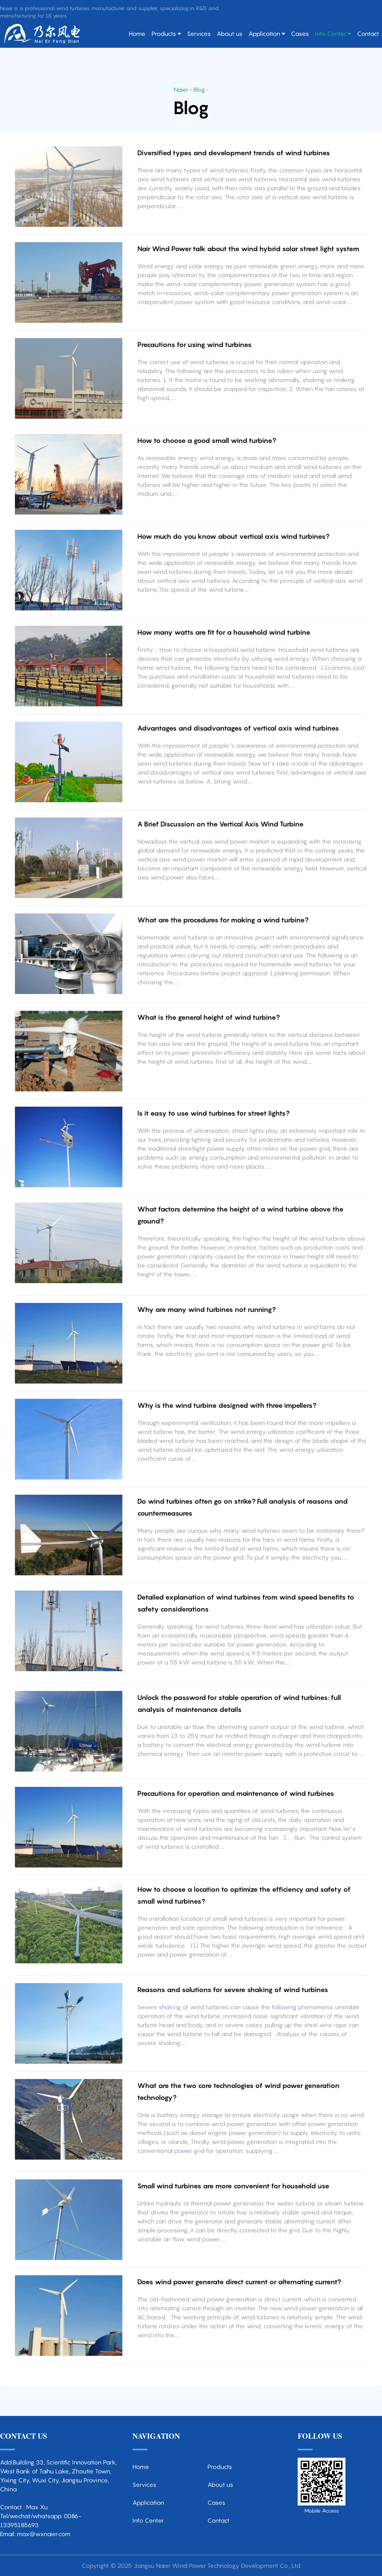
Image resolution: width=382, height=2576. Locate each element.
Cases (300, 34)
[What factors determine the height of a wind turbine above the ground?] (69, 1243)
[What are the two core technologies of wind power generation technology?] (69, 2119)
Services (199, 34)
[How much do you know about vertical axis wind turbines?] (69, 570)
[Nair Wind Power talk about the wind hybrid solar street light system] (69, 282)
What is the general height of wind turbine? (209, 1017)
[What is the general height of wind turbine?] (69, 1051)
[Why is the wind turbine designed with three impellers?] (69, 1439)
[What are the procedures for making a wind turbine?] (69, 954)
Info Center (331, 34)
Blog (199, 90)
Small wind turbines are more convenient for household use (233, 2186)
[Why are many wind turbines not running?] (69, 1343)
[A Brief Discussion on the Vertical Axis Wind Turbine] (69, 858)
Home (137, 34)
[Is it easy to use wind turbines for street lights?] (69, 1147)
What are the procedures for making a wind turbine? (223, 920)
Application (264, 34)
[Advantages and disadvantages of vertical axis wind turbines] (69, 762)
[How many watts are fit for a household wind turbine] (69, 666)
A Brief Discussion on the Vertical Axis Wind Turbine (220, 824)
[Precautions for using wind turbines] (69, 378)
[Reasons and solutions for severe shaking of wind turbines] (69, 2023)
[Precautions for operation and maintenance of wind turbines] (69, 1827)
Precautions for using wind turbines (195, 345)
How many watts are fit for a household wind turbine (224, 632)
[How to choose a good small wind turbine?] (69, 474)
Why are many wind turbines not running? (206, 1309)
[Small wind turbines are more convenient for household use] (69, 2220)
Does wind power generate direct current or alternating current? (239, 2282)
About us (230, 34)
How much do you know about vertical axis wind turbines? (233, 536)
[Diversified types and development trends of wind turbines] (69, 187)
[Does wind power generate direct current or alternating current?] (69, 2316)
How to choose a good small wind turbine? (207, 440)
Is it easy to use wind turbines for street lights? (213, 1113)
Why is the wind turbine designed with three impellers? (227, 1405)
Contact (368, 34)
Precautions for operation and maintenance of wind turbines (236, 1793)
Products (164, 34)
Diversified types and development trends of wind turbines (234, 153)
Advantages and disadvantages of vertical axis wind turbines (238, 728)
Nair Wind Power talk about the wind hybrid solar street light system (248, 249)
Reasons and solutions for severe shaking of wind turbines (233, 1990)
